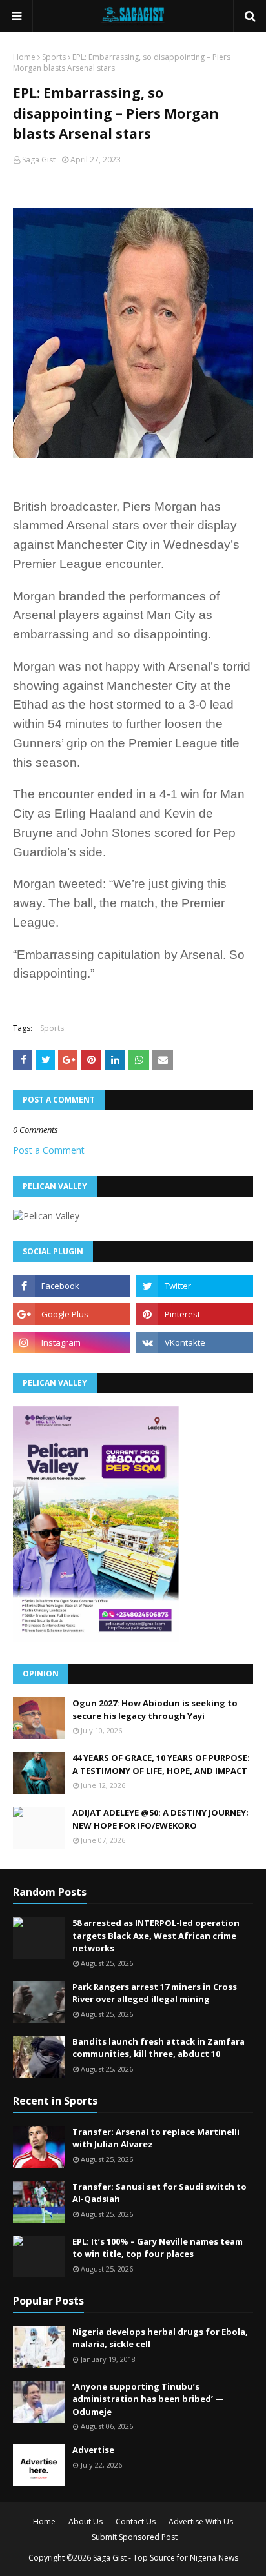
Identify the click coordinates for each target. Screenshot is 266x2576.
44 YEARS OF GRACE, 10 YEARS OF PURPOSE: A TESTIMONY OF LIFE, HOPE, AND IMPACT (161, 1764)
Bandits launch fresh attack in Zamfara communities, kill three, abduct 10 (159, 2048)
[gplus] (71, 1314)
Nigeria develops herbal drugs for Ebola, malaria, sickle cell (160, 2338)
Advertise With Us (201, 2522)
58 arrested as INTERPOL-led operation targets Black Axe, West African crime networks (156, 1935)
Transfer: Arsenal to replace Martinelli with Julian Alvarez (156, 2138)
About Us (86, 2522)
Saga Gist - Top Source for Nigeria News (166, 2558)
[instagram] (71, 1342)
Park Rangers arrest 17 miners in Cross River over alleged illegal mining (155, 1993)
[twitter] (195, 1286)
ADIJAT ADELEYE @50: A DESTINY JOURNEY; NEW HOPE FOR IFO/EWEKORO (160, 1819)
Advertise (93, 2450)
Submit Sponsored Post (135, 2537)
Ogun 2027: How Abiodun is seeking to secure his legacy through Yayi (155, 1709)
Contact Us (136, 2522)
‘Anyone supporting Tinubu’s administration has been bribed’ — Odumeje (148, 2399)
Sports (54, 57)
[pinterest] (195, 1314)
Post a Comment (49, 1150)
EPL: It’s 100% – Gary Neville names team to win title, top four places (158, 2248)
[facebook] (71, 1286)
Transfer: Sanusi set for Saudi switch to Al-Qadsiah (159, 2193)
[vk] (195, 1342)
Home (24, 57)
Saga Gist (39, 160)
